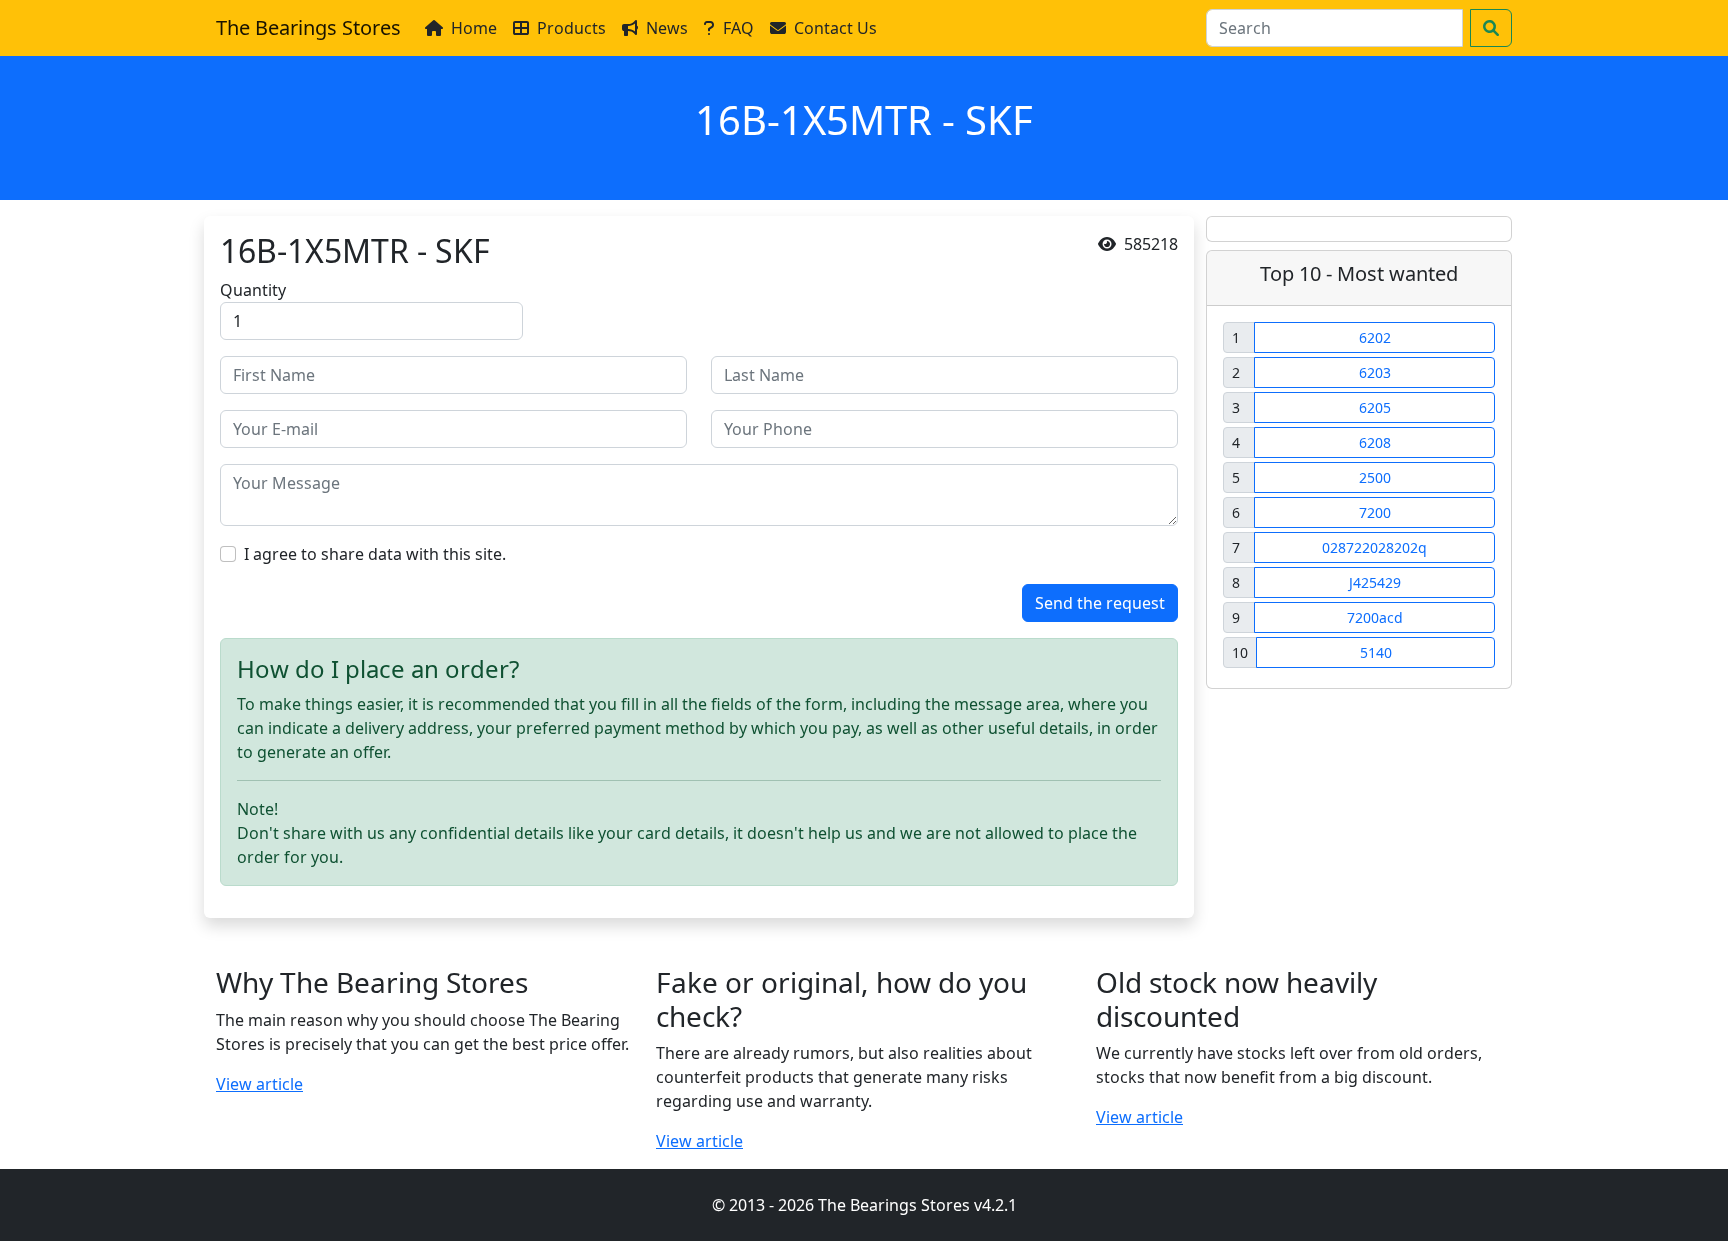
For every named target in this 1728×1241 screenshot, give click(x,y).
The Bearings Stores (308, 27)
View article (259, 1084)
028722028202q (1374, 547)
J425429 (1375, 582)
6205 (1375, 407)
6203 (1375, 372)
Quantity (253, 290)
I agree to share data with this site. (375, 554)
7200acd (1375, 617)
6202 (1375, 337)
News (667, 28)
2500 (1375, 477)
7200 (1375, 512)
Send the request (1100, 603)
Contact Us (835, 28)
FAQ (738, 28)
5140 (1376, 652)
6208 (1375, 442)
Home (474, 28)
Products (571, 28)
